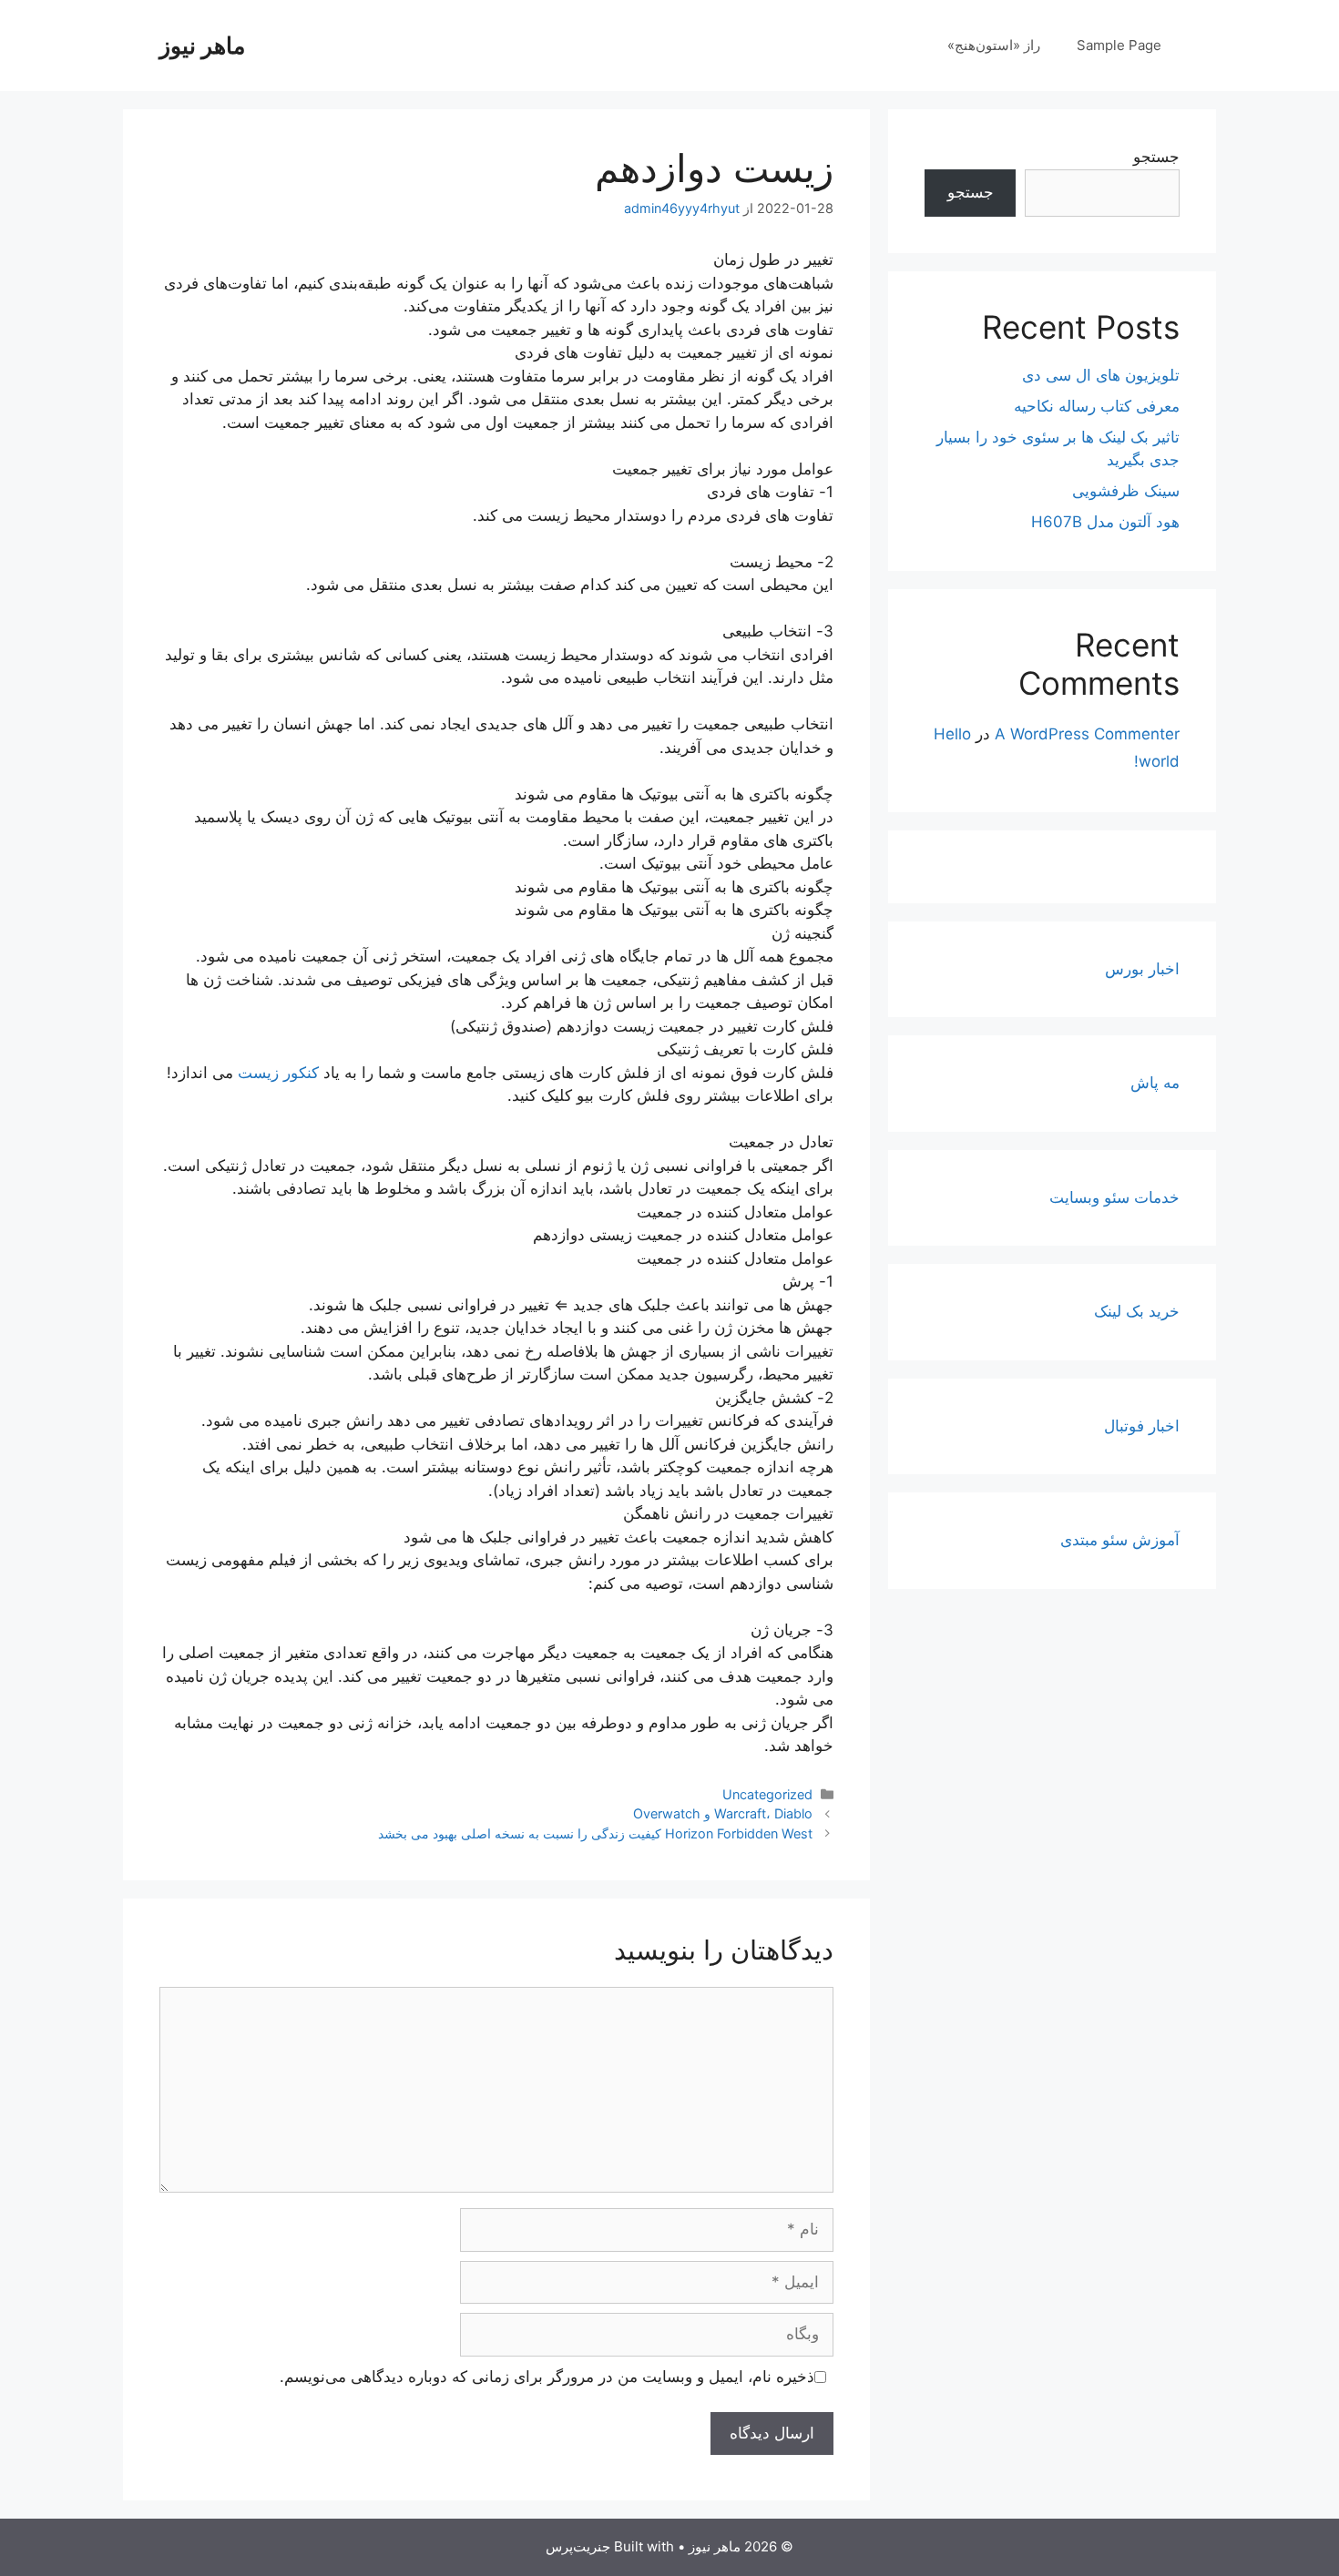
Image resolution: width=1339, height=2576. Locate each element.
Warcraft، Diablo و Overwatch (723, 1813)
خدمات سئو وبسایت (1114, 1197)
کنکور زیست (278, 1073)
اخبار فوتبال (1142, 1426)
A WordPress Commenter (1087, 734)
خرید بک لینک (1137, 1311)
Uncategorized (767, 1794)
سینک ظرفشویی (1126, 491)
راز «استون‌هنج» (994, 45)
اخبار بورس (1142, 969)
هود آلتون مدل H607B (1105, 522)
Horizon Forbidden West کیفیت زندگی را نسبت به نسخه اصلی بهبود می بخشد (595, 1833)
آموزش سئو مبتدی (1120, 1540)
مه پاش (1155, 1083)
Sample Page (1119, 45)
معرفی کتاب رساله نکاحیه (1097, 406)
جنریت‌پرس (578, 2546)
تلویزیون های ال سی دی (1101, 375)
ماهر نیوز (202, 46)
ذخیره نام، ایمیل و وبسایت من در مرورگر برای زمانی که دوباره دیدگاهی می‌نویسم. (547, 2377)
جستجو (1156, 157)
